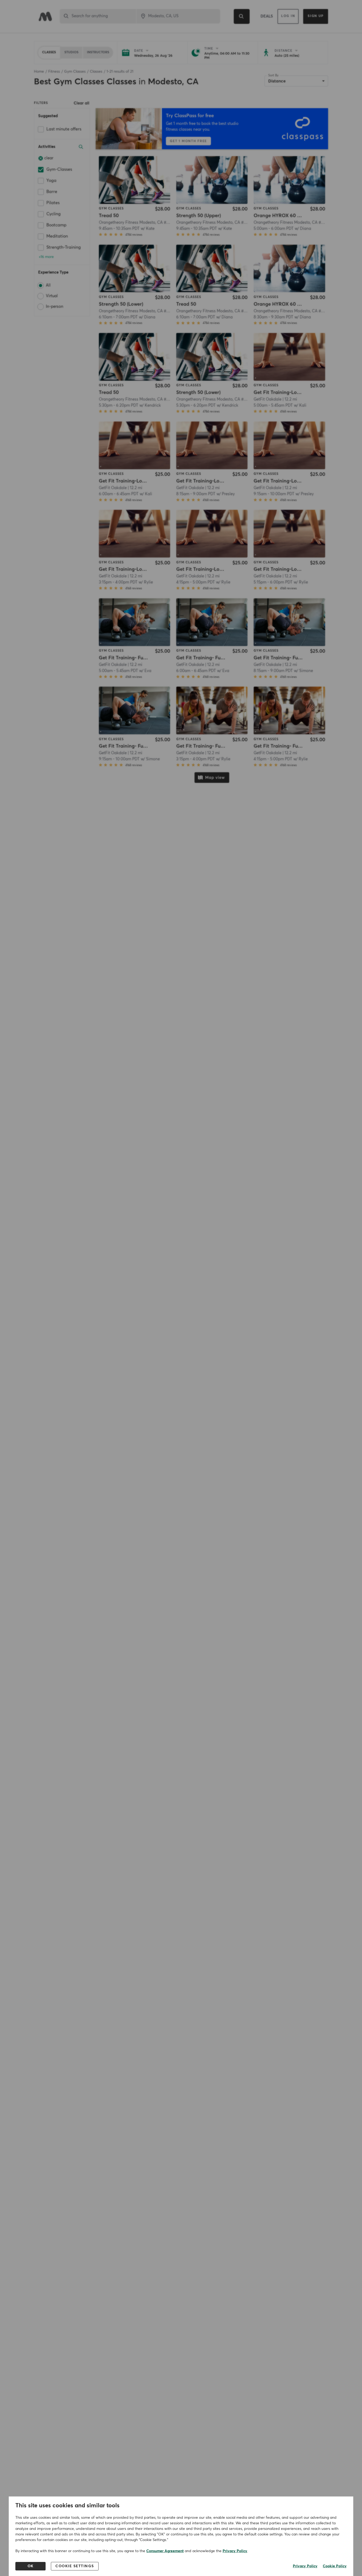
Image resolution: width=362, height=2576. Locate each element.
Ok (31, 2566)
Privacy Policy (235, 2551)
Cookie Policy (335, 2566)
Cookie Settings (75, 2566)
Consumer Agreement (165, 2551)
